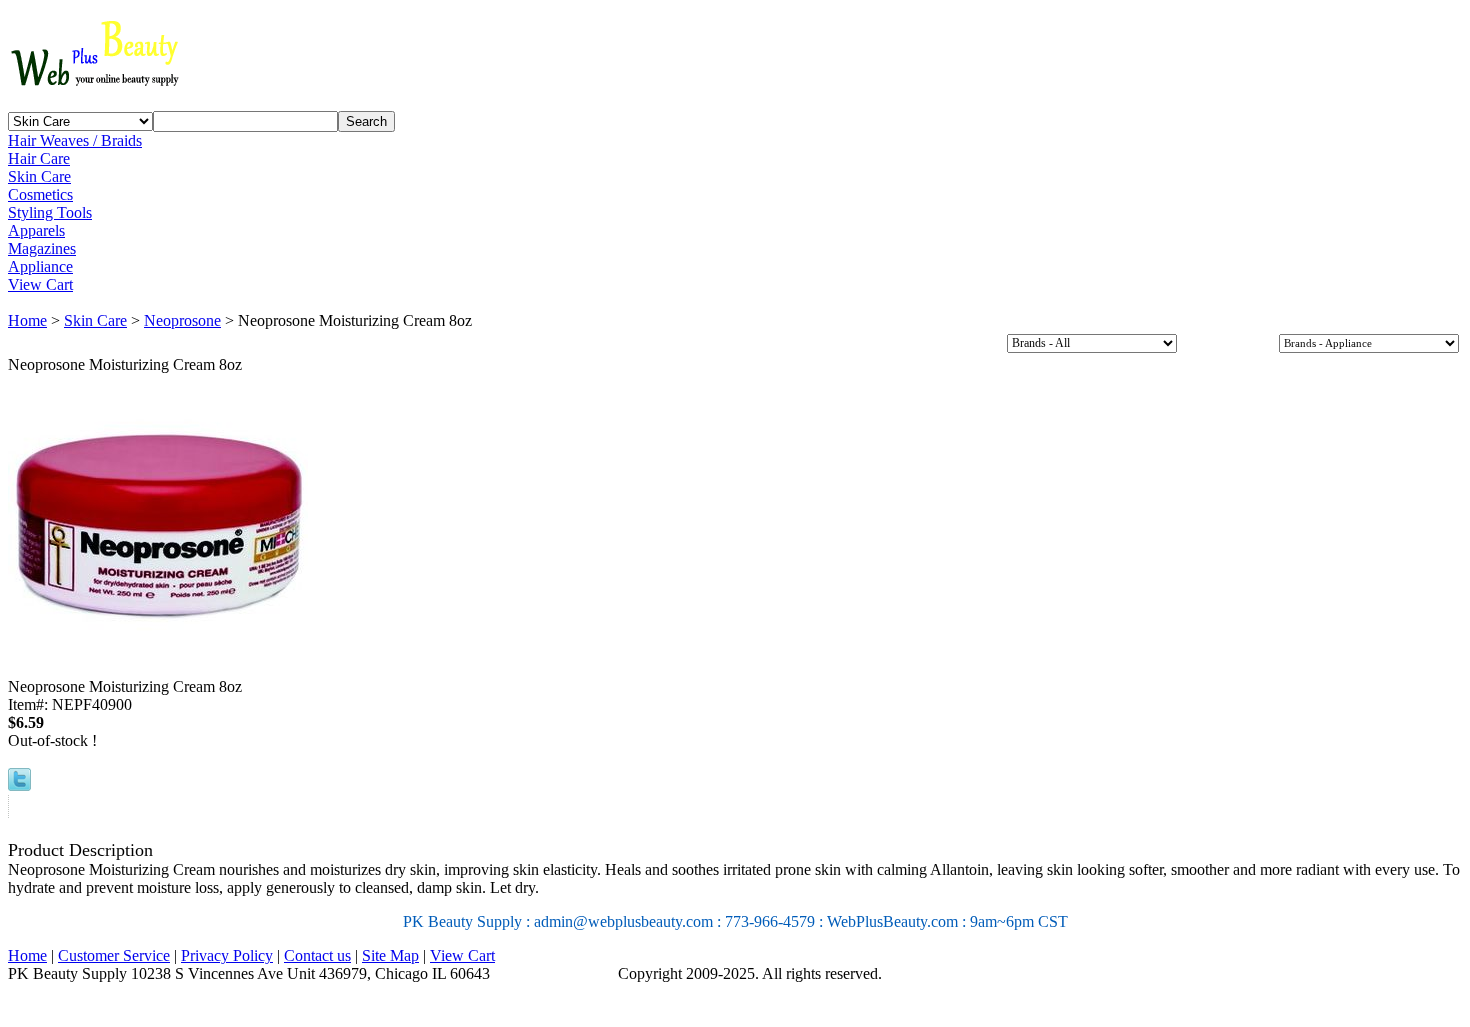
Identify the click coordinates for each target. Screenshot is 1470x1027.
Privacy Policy (227, 955)
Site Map (390, 955)
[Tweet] (19, 785)
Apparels (36, 230)
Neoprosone (182, 320)
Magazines (42, 248)
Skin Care (39, 176)
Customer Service (114, 955)
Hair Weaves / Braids (75, 140)
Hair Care (39, 158)
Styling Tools (50, 212)
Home (27, 320)
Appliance (40, 266)
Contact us (317, 955)
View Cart (40, 284)
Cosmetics (40, 194)
